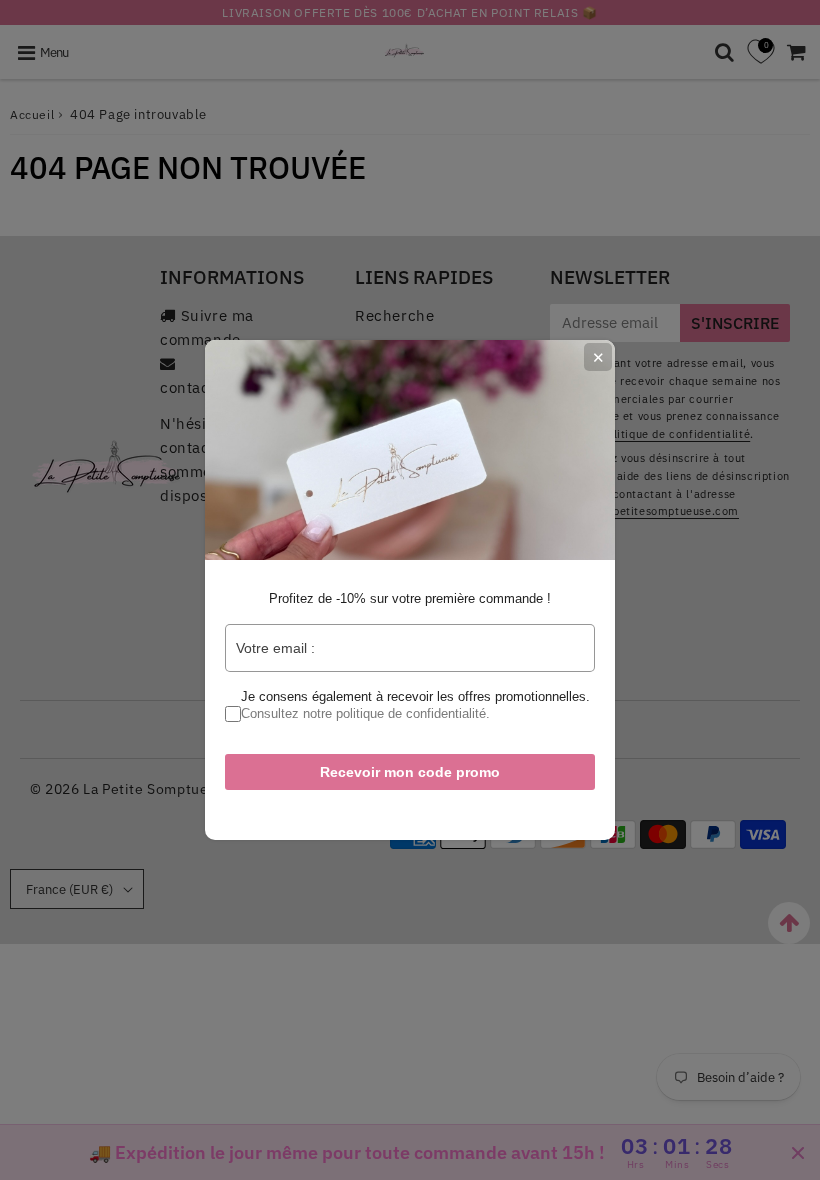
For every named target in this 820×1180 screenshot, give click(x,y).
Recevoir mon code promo (410, 772)
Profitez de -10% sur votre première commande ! (410, 598)
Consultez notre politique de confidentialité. (365, 713)
